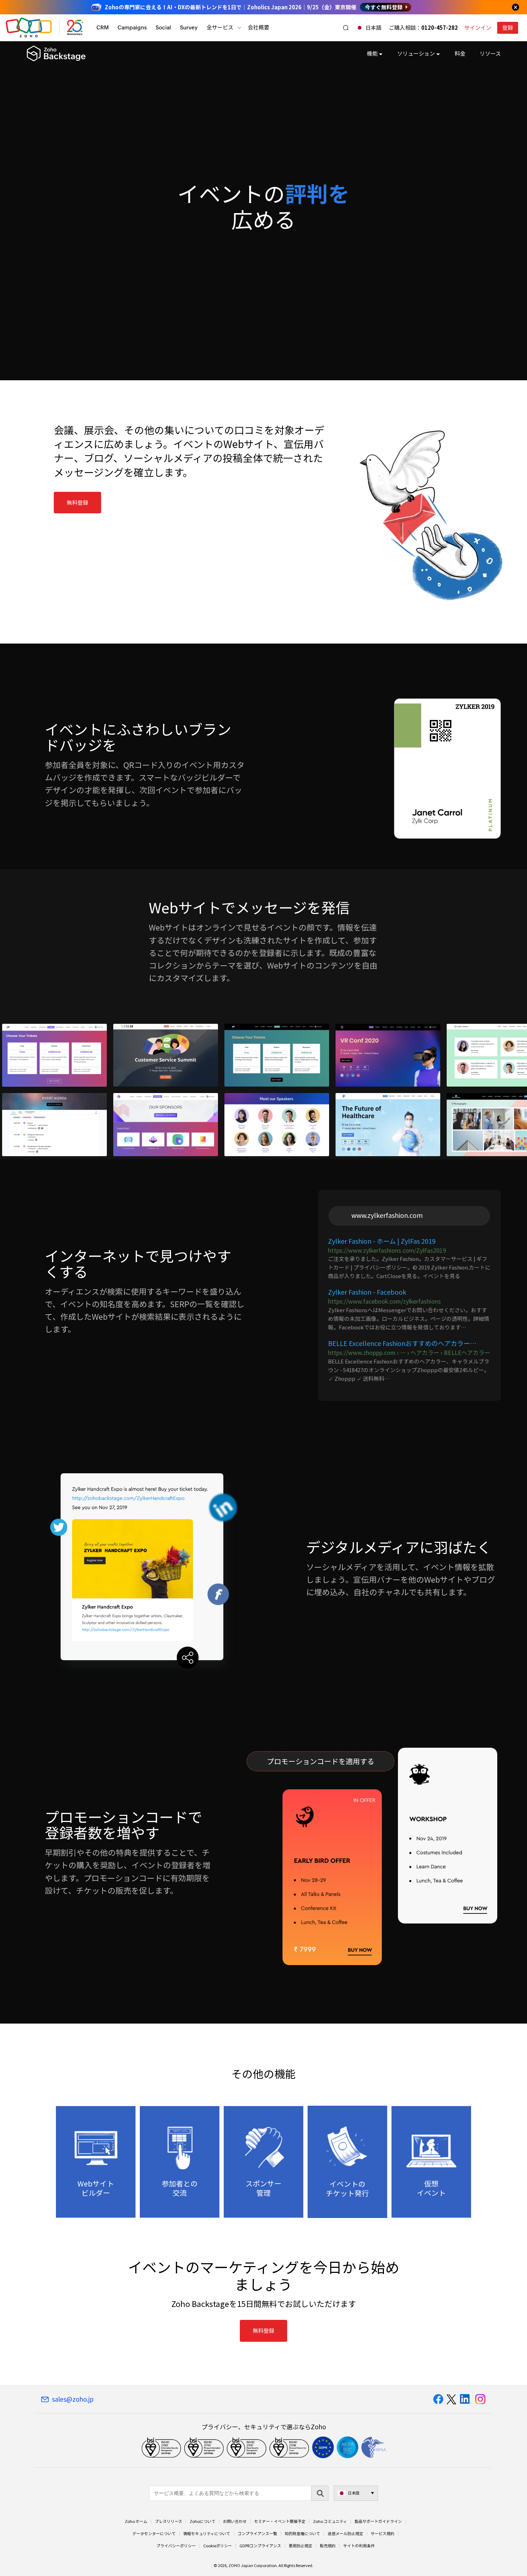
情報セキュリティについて (207, 2534)
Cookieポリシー (218, 2546)
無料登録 (77, 503)
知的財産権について (302, 2534)
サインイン (478, 28)
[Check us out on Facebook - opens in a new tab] (438, 2399)
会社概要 (258, 27)
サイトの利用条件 (359, 2546)
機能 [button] (372, 53)
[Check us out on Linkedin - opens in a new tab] (466, 2399)
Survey (189, 27)
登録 (508, 28)
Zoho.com (29, 28)
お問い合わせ (235, 2521)
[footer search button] (320, 2493)
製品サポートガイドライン (378, 2521)
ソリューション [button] (416, 53)
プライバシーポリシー (176, 2546)
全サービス (220, 27)
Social (163, 27)
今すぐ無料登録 (384, 7)
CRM (103, 27)
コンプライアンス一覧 (257, 2534)
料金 (460, 53)
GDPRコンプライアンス (260, 2546)
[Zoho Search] (346, 28)
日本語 (373, 28)
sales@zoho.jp (73, 2399)
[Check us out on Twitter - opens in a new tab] (452, 2399)
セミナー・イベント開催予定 (280, 2521)
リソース (490, 53)
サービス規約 (383, 2534)
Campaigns (132, 27)
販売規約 (328, 2546)
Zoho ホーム (136, 2521)
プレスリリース (168, 2521)
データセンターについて (154, 2534)
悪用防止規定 (300, 2546)
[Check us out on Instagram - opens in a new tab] (480, 2399)
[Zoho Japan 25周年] (75, 28)
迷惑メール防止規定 (345, 2534)
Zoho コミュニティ (330, 2521)
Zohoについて (203, 2521)
